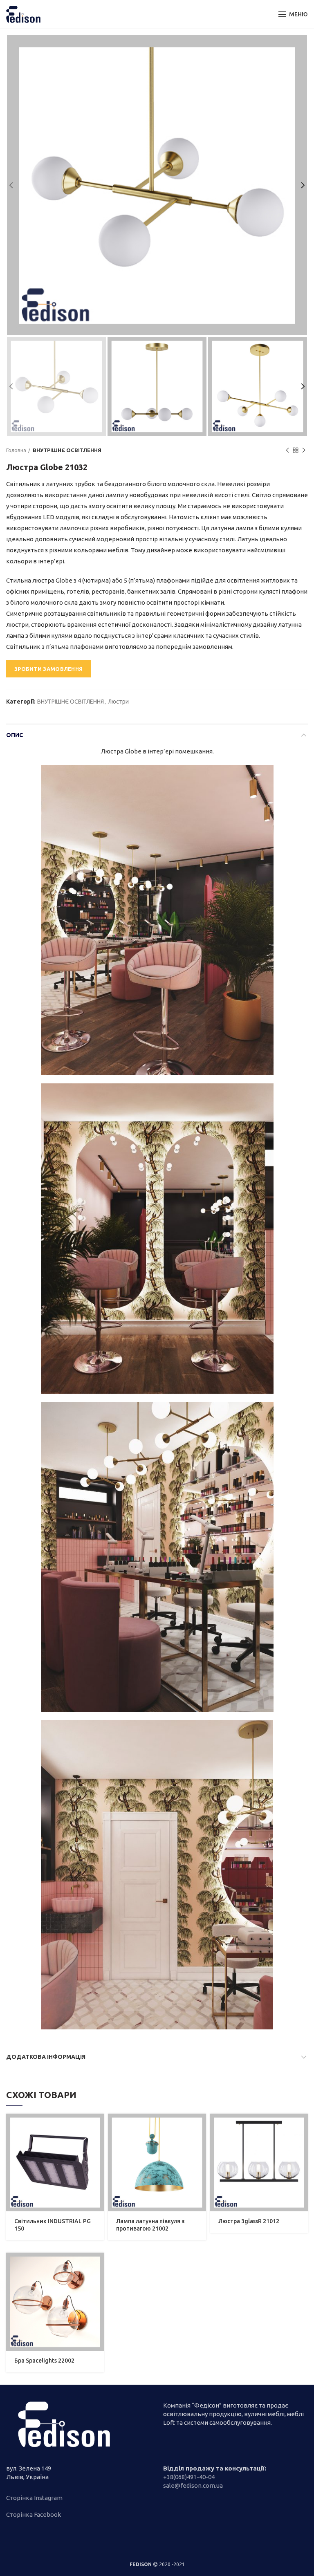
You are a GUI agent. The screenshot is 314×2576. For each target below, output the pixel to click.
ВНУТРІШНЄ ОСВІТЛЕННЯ (67, 450)
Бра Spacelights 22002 (44, 2361)
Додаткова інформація (46, 2057)
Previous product (287, 450)
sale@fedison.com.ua (193, 2485)
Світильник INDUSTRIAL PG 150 (53, 2225)
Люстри (118, 702)
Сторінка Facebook (34, 2514)
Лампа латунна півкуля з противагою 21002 (150, 2225)
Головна (16, 450)
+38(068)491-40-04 (189, 2477)
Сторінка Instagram (34, 2498)
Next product (304, 450)
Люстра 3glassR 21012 (249, 2221)
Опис (15, 735)
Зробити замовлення (48, 669)
